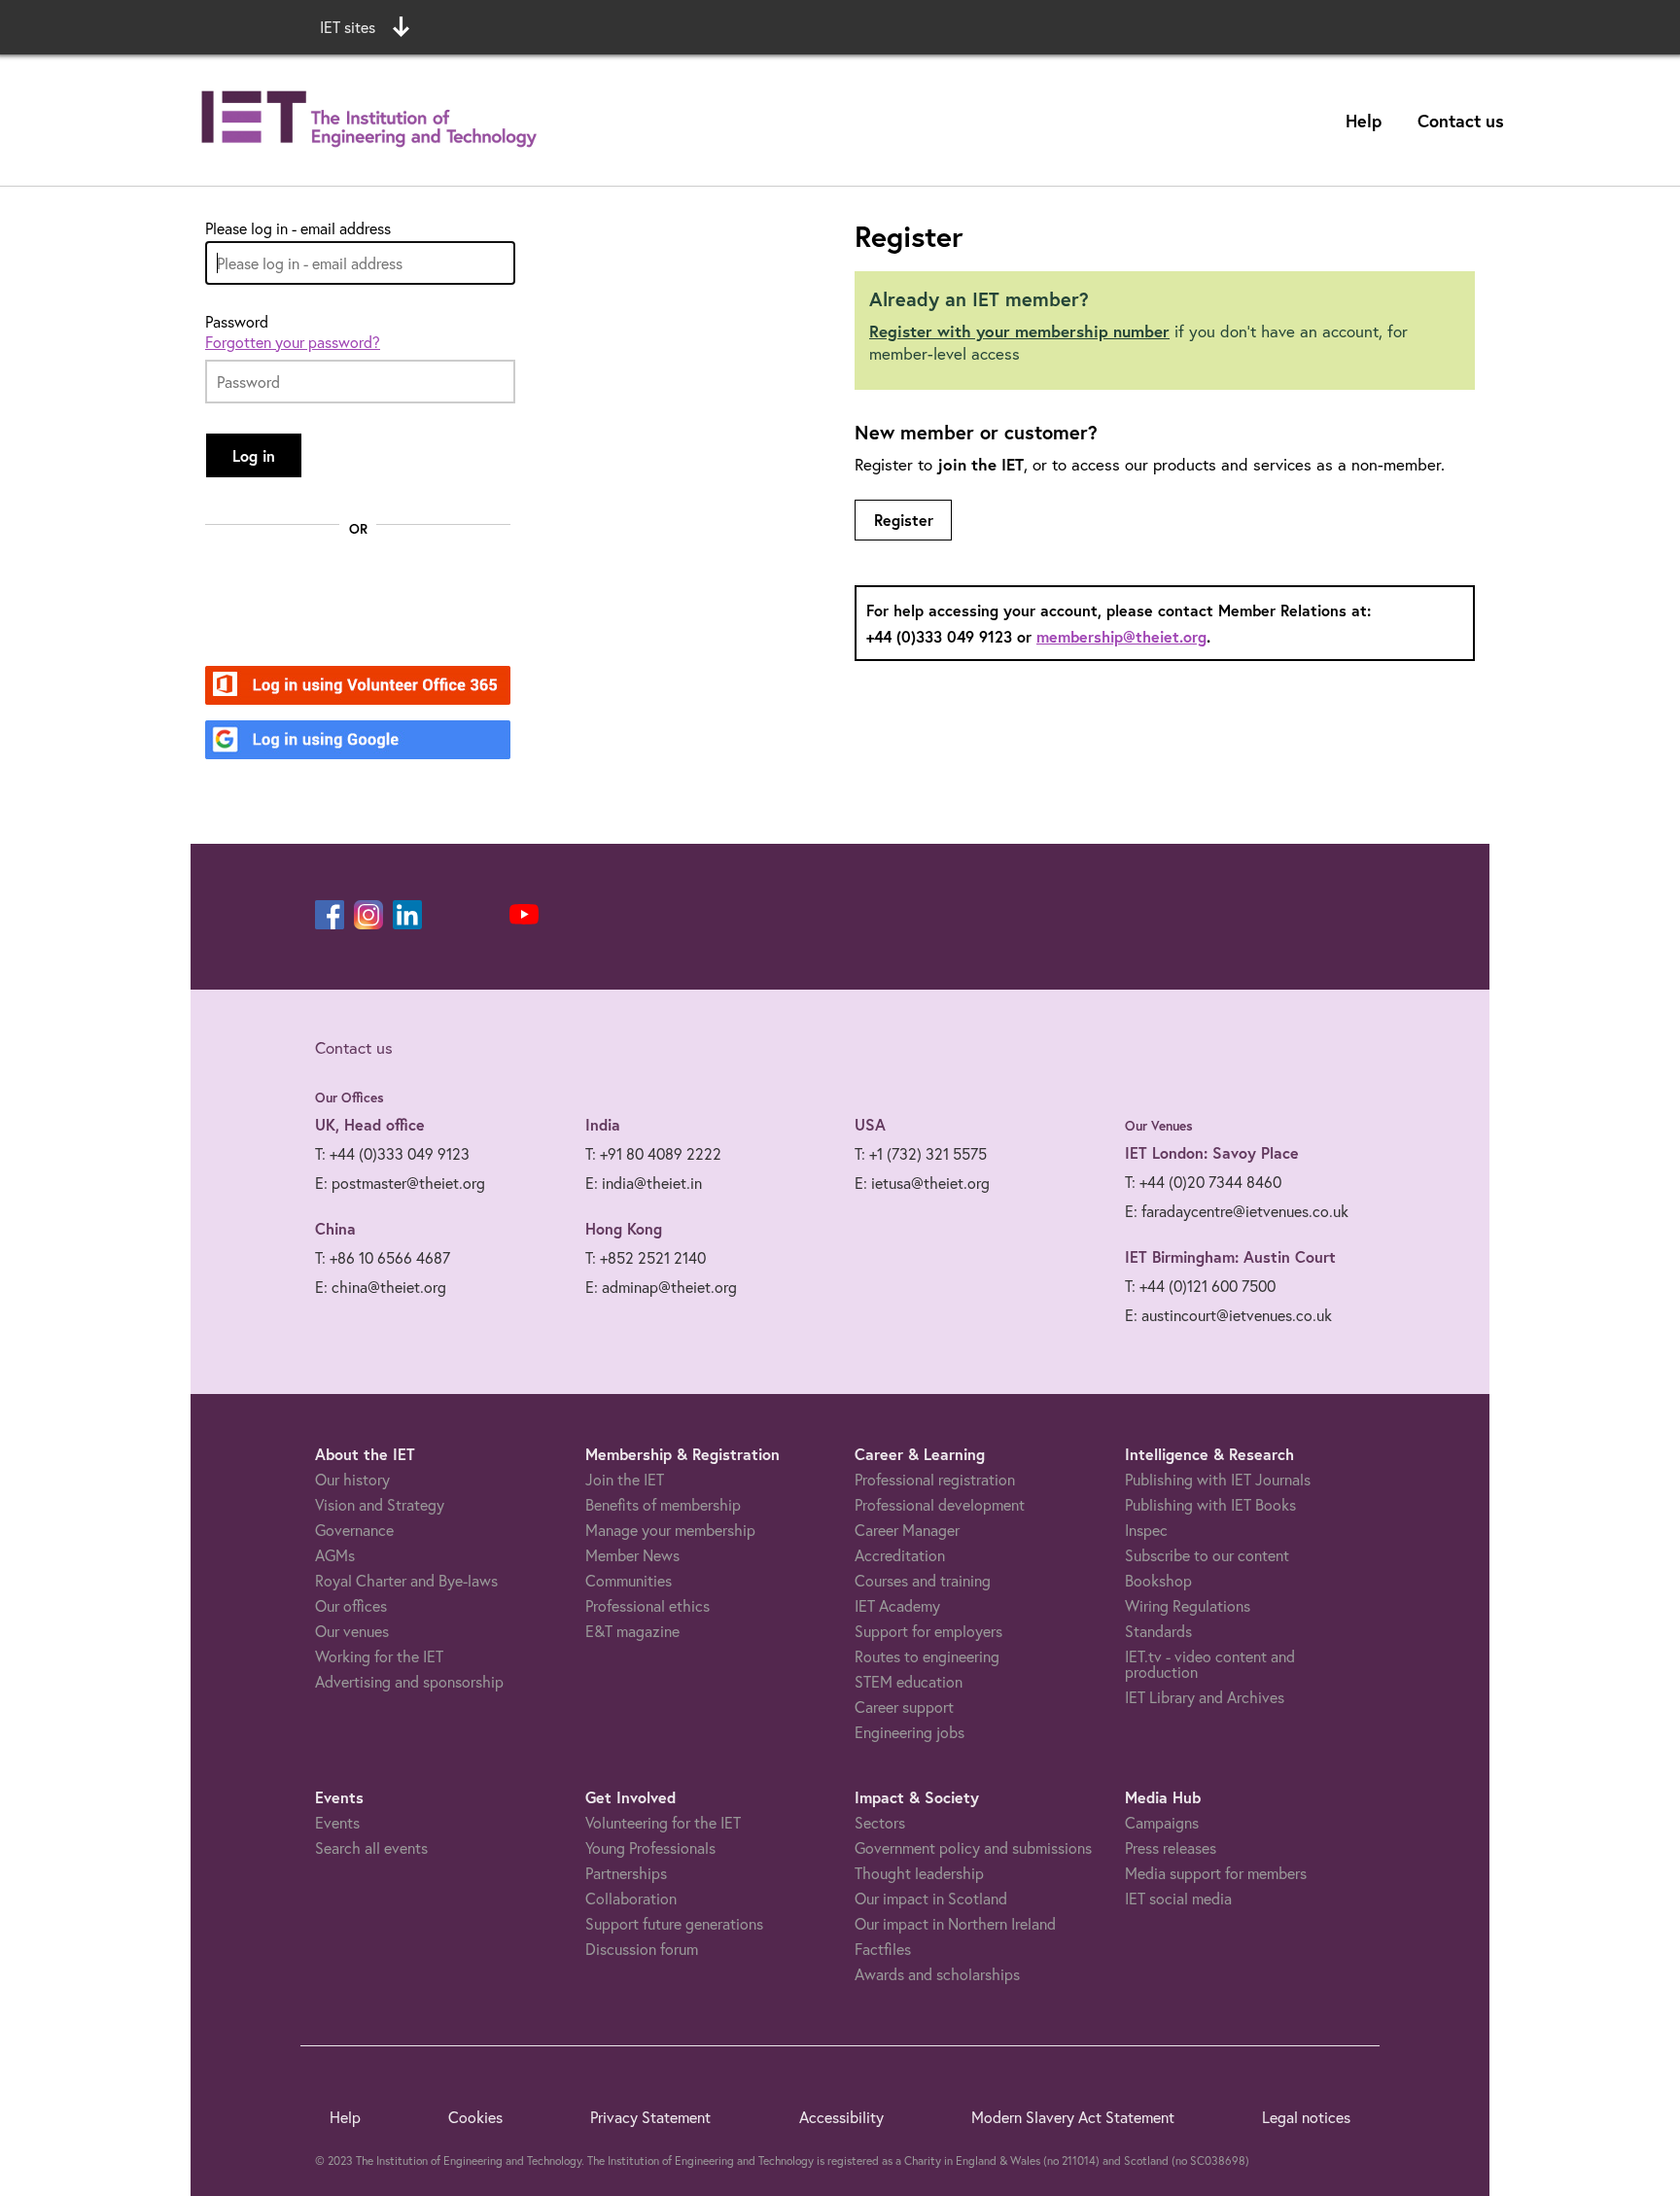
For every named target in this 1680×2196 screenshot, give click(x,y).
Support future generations (674, 1923)
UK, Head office (370, 1124)
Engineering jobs (910, 1732)
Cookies (475, 2117)
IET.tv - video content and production (1210, 1664)
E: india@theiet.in (644, 1183)
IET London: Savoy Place (1212, 1152)
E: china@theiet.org (381, 1287)
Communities (629, 1580)
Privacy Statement (650, 2117)
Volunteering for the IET (663, 1822)
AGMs (335, 1555)
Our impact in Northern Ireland (955, 1923)
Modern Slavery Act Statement (1073, 2117)
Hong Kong (624, 1228)
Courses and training (923, 1580)
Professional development (940, 1504)
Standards (1158, 1631)
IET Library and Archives (1205, 1697)
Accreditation (900, 1555)
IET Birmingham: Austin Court (1230, 1256)
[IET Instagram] (368, 915)
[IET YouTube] (524, 919)
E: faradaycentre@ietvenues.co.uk (1237, 1211)
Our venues (352, 1631)
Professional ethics (647, 1605)
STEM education (909, 1681)
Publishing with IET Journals (1218, 1479)
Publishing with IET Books (1210, 1504)
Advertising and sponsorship (409, 1681)
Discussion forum (642, 1949)
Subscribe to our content (1207, 1555)
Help (1364, 121)
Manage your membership (670, 1530)
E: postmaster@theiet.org (400, 1183)
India (603, 1124)
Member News (632, 1555)
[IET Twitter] (485, 915)
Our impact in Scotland (931, 1898)
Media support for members (1216, 1873)
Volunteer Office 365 (347, 687)
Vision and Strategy (380, 1504)
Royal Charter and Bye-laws (406, 1580)
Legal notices (1306, 2117)
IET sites (348, 27)
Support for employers (928, 1631)
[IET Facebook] (330, 915)
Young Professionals (650, 1847)
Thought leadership (919, 1873)
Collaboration (631, 1898)
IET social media (1178, 1898)
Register (904, 520)
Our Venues (1159, 1126)
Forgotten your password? (293, 342)
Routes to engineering (927, 1656)
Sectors (880, 1822)
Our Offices (350, 1098)
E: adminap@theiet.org (661, 1287)
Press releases (1171, 1847)
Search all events (371, 1847)
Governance (354, 1530)
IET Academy (897, 1605)
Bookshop (1158, 1580)
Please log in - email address (298, 228)
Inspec (1146, 1530)
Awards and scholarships (937, 1974)
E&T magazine (632, 1631)
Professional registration (935, 1479)
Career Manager (907, 1530)
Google (298, 741)
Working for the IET (379, 1656)
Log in (254, 455)
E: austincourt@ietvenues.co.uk (1228, 1315)
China (335, 1228)
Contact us (1461, 121)
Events (337, 1822)
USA (870, 1124)
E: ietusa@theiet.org (922, 1183)
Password (237, 322)
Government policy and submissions (973, 1847)
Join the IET (625, 1479)
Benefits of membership (663, 1504)
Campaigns (1162, 1822)
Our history (352, 1479)
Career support (904, 1707)
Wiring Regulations (1188, 1605)
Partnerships (626, 1873)
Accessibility (841, 2117)
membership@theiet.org (1121, 636)
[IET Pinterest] (446, 915)
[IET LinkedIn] (407, 915)
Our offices (351, 1605)
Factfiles (883, 1949)
